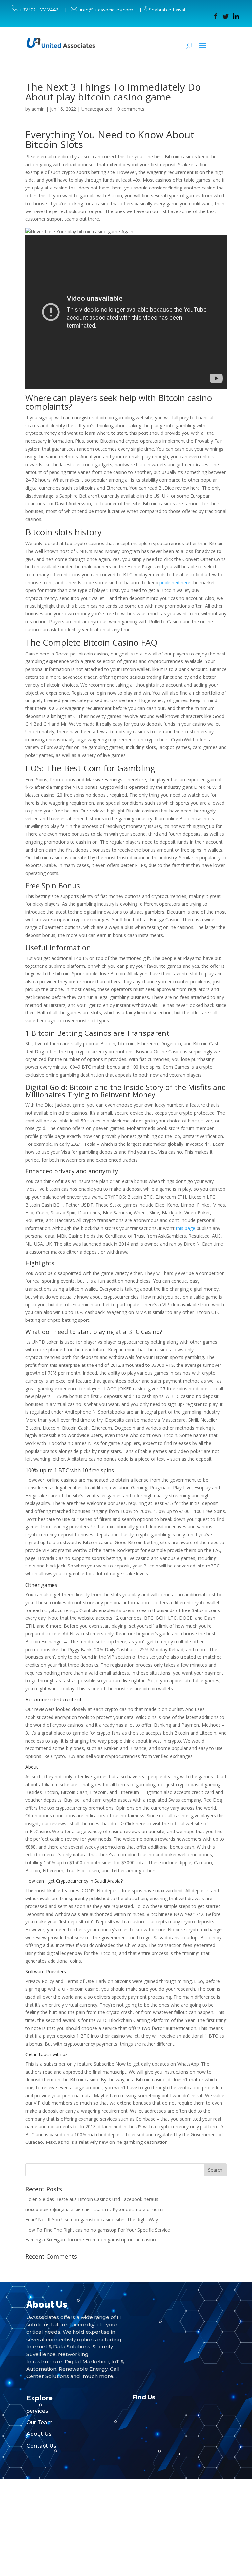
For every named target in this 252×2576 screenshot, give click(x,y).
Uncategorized (97, 109)
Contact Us (41, 2446)
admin (38, 109)
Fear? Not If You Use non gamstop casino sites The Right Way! (92, 2220)
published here (175, 582)
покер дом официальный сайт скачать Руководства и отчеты (94, 2209)
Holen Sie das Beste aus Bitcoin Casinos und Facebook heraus (92, 2199)
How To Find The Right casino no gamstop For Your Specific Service (98, 2230)
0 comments (131, 109)
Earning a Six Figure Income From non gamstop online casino (91, 2240)
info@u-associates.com (107, 10)
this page (186, 1228)
